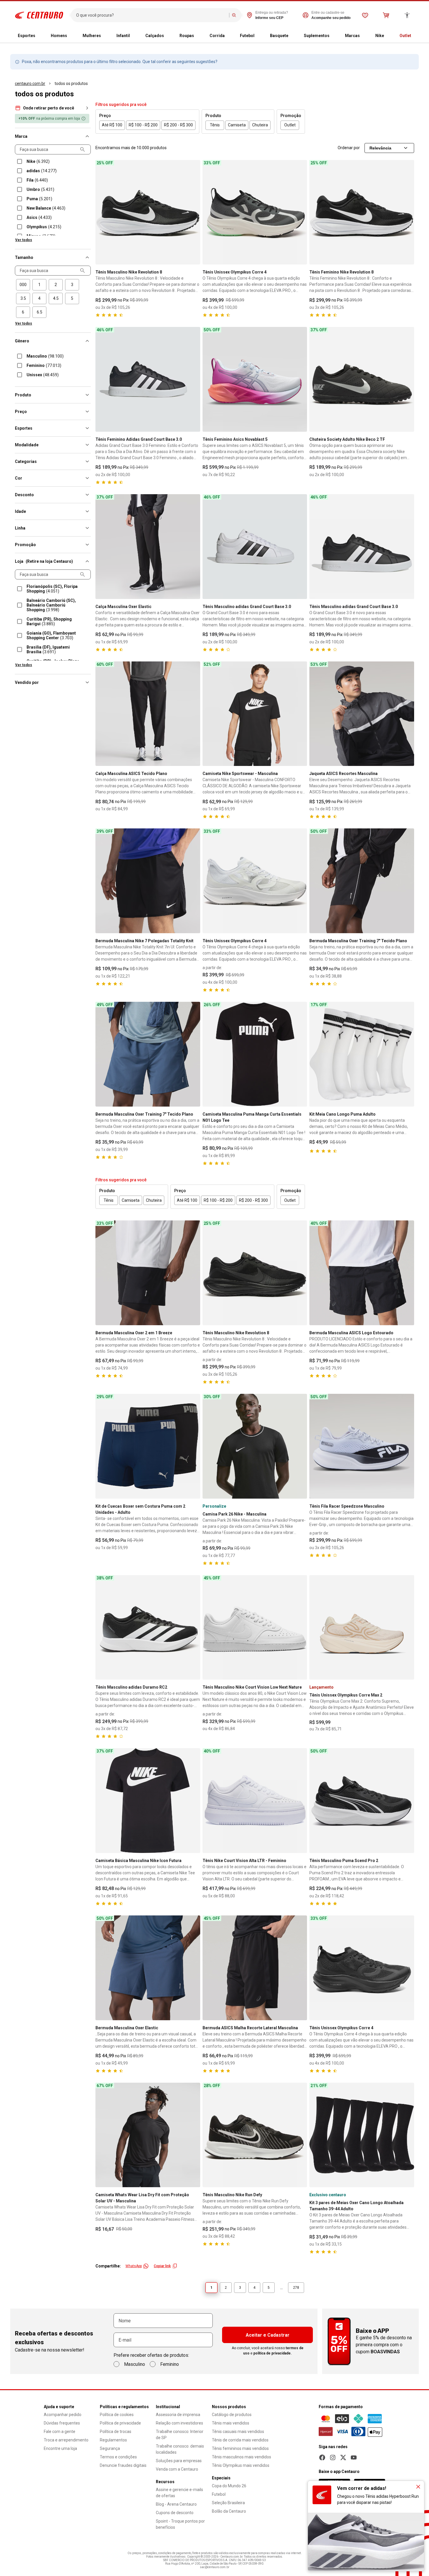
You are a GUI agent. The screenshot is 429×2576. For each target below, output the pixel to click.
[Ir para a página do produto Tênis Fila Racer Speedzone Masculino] (362, 1446)
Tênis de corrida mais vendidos (240, 2440)
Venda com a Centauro (177, 2469)
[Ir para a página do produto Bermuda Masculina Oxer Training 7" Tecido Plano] (362, 881)
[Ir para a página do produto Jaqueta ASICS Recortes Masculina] (362, 714)
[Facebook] (322, 2457)
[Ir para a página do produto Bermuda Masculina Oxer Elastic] (148, 1968)
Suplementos (317, 36)
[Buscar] (234, 15)
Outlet (405, 36)
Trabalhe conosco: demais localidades (180, 2449)
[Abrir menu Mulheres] (106, 36)
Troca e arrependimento (66, 2440)
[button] (53, 107)
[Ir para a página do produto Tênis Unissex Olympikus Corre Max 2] (362, 1627)
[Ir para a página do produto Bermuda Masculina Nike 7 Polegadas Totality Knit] (148, 881)
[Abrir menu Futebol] (259, 36)
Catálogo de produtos (232, 2415)
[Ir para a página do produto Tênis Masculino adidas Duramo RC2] (148, 1627)
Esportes (27, 36)
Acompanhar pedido (63, 2415)
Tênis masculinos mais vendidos (241, 2457)
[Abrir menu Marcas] (365, 36)
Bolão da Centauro (229, 2511)
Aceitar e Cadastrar (268, 2335)
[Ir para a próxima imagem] (193, 212)
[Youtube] (354, 2457)
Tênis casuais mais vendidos (238, 2432)
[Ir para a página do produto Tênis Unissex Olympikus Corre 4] (255, 212)
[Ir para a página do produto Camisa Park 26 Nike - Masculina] (255, 1446)
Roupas (187, 36)
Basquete (279, 36)
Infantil (123, 36)
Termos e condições (118, 2457)
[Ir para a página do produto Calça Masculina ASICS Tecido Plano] (148, 714)
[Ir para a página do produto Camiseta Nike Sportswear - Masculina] (255, 714)
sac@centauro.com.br (215, 2567)
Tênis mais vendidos (231, 2423)
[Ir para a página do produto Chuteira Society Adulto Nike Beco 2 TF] (362, 379)
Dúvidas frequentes (62, 2423)
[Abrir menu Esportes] (40, 36)
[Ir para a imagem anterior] (102, 212)
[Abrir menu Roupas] (199, 36)
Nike (380, 36)
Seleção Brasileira (228, 2503)
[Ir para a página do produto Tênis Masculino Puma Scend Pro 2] (362, 1801)
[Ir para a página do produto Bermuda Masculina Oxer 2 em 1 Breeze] (148, 1273)
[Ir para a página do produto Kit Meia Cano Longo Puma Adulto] (362, 1054)
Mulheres (92, 36)
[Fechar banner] (418, 2487)
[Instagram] (333, 2457)
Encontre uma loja (60, 2448)
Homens (59, 36)
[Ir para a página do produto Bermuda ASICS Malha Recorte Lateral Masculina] (255, 1968)
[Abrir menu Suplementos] (334, 36)
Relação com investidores (179, 2423)
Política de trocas (116, 2432)
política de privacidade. (273, 2353)
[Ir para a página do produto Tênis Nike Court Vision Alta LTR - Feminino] (255, 1801)
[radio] (23, 285)
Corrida (217, 36)
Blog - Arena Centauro (176, 2504)
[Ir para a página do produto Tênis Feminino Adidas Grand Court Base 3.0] (148, 379)
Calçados (155, 36)
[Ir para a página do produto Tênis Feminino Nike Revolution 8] (362, 212)
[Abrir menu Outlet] (416, 36)
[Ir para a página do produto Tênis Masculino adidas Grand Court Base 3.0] (255, 547)
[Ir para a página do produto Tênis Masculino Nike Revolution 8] (148, 212)
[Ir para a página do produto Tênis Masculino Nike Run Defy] (255, 2135)
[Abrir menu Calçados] (169, 36)
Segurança (110, 2448)
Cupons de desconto (175, 2513)
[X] (343, 2457)
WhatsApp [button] (134, 2266)
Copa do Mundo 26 (229, 2486)
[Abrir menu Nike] (389, 36)
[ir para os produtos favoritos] (365, 15)
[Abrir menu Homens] (72, 36)
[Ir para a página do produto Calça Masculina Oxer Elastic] (148, 547)
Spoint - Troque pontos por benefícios (180, 2524)
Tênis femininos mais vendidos (240, 2448)
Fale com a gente (60, 2432)
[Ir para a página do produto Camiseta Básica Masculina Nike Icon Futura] (148, 1801)
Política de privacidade (120, 2423)
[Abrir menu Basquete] (293, 36)
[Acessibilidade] (407, 15)
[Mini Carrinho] (386, 15)
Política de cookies (117, 2415)
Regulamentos (113, 2440)
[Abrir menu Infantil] (135, 36)
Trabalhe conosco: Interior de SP (180, 2435)
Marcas (352, 36)
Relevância (380, 148)
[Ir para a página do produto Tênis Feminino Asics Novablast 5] (255, 379)
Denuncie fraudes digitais (123, 2465)
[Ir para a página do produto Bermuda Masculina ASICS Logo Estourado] (362, 1273)
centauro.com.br (30, 83)
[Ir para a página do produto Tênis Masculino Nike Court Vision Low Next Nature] (255, 1627)
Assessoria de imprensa (178, 2415)
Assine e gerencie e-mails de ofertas (179, 2493)
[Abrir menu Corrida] (229, 36)
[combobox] (151, 15)
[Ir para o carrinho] (386, 15)
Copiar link (162, 2266)
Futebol (247, 36)
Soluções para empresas (179, 2461)
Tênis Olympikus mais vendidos (241, 2465)
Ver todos (24, 240)
